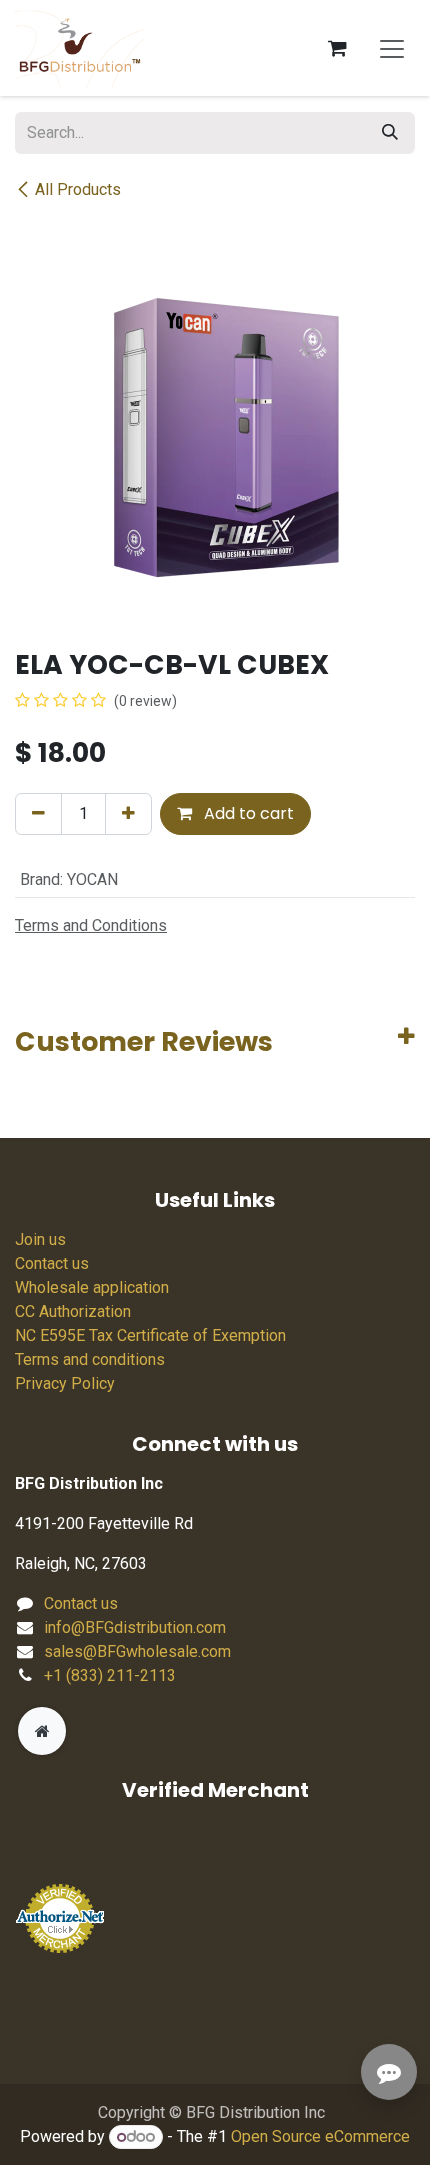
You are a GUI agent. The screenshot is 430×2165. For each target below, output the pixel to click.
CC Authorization (73, 1311)
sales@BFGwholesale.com (137, 1651)
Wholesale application (92, 1287)
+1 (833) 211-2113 (110, 1675)
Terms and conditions (90, 1359)
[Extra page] (42, 1731)
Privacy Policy (65, 1383)
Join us (40, 1239)
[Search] (390, 133)
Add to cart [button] (247, 813)
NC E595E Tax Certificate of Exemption (150, 1335)
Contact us (52, 1263)
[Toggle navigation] (392, 48)
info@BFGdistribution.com (135, 1627)
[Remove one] (38, 814)
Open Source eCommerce (320, 2136)
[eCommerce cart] (337, 48)
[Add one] (128, 814)
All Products (78, 189)
